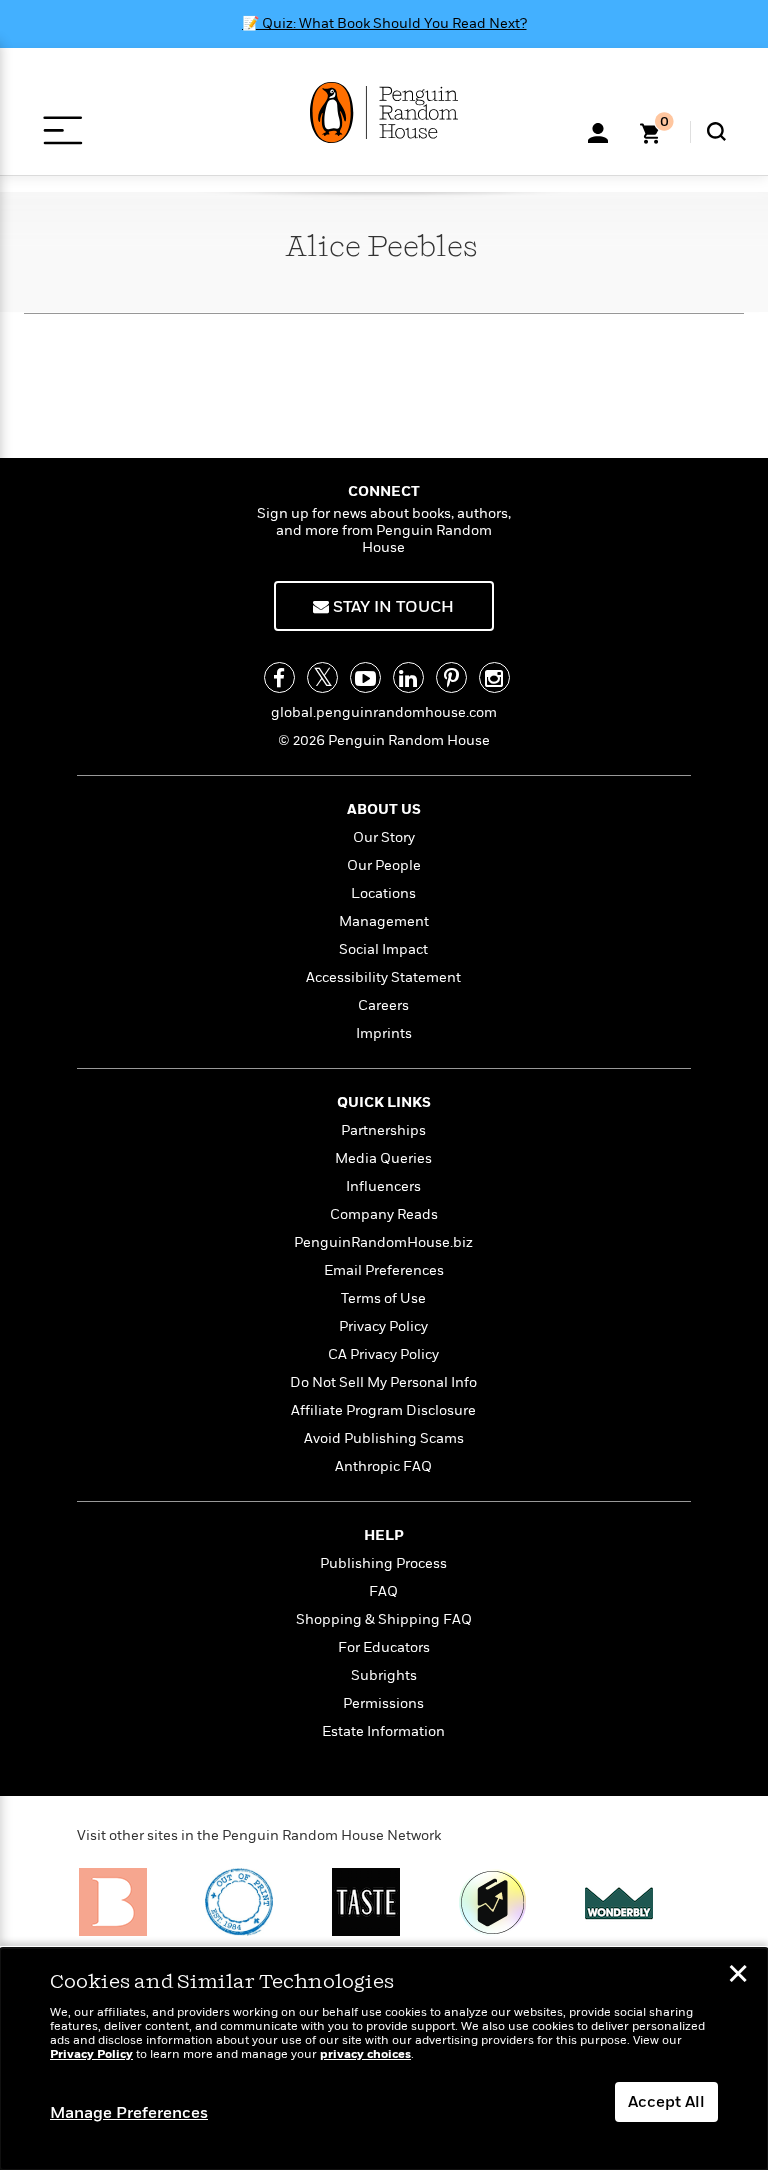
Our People (384, 865)
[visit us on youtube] (365, 677)
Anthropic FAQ (383, 1466)
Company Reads (384, 1214)
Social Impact (383, 949)
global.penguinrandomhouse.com (384, 712)
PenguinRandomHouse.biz (383, 1242)
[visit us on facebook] (279, 677)
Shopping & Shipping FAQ (384, 1619)
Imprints (384, 1033)
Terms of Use (383, 1298)
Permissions (383, 1703)
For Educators (384, 1647)
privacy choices (365, 2054)
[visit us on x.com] (322, 677)
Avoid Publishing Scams (384, 1438)
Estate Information (383, 1731)
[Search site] (716, 131)
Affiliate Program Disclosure (383, 1410)
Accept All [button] (666, 2102)
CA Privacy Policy (383, 1354)
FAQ (383, 1591)
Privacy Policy (383, 1326)
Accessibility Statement (383, 977)
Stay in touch (391, 607)
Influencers (383, 1186)
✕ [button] (738, 1976)
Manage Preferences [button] (129, 2113)
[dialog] (384, 2059)
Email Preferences (384, 1270)
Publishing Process (383, 1563)
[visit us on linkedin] (408, 677)
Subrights (384, 1675)
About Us (384, 809)
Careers (383, 1005)
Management (384, 921)
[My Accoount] (598, 131)
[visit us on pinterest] (451, 677)
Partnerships (383, 1130)
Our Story (384, 837)
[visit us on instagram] (494, 677)
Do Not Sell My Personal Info (383, 1382)
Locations (383, 893)
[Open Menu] (62, 130)
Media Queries (383, 1158)
